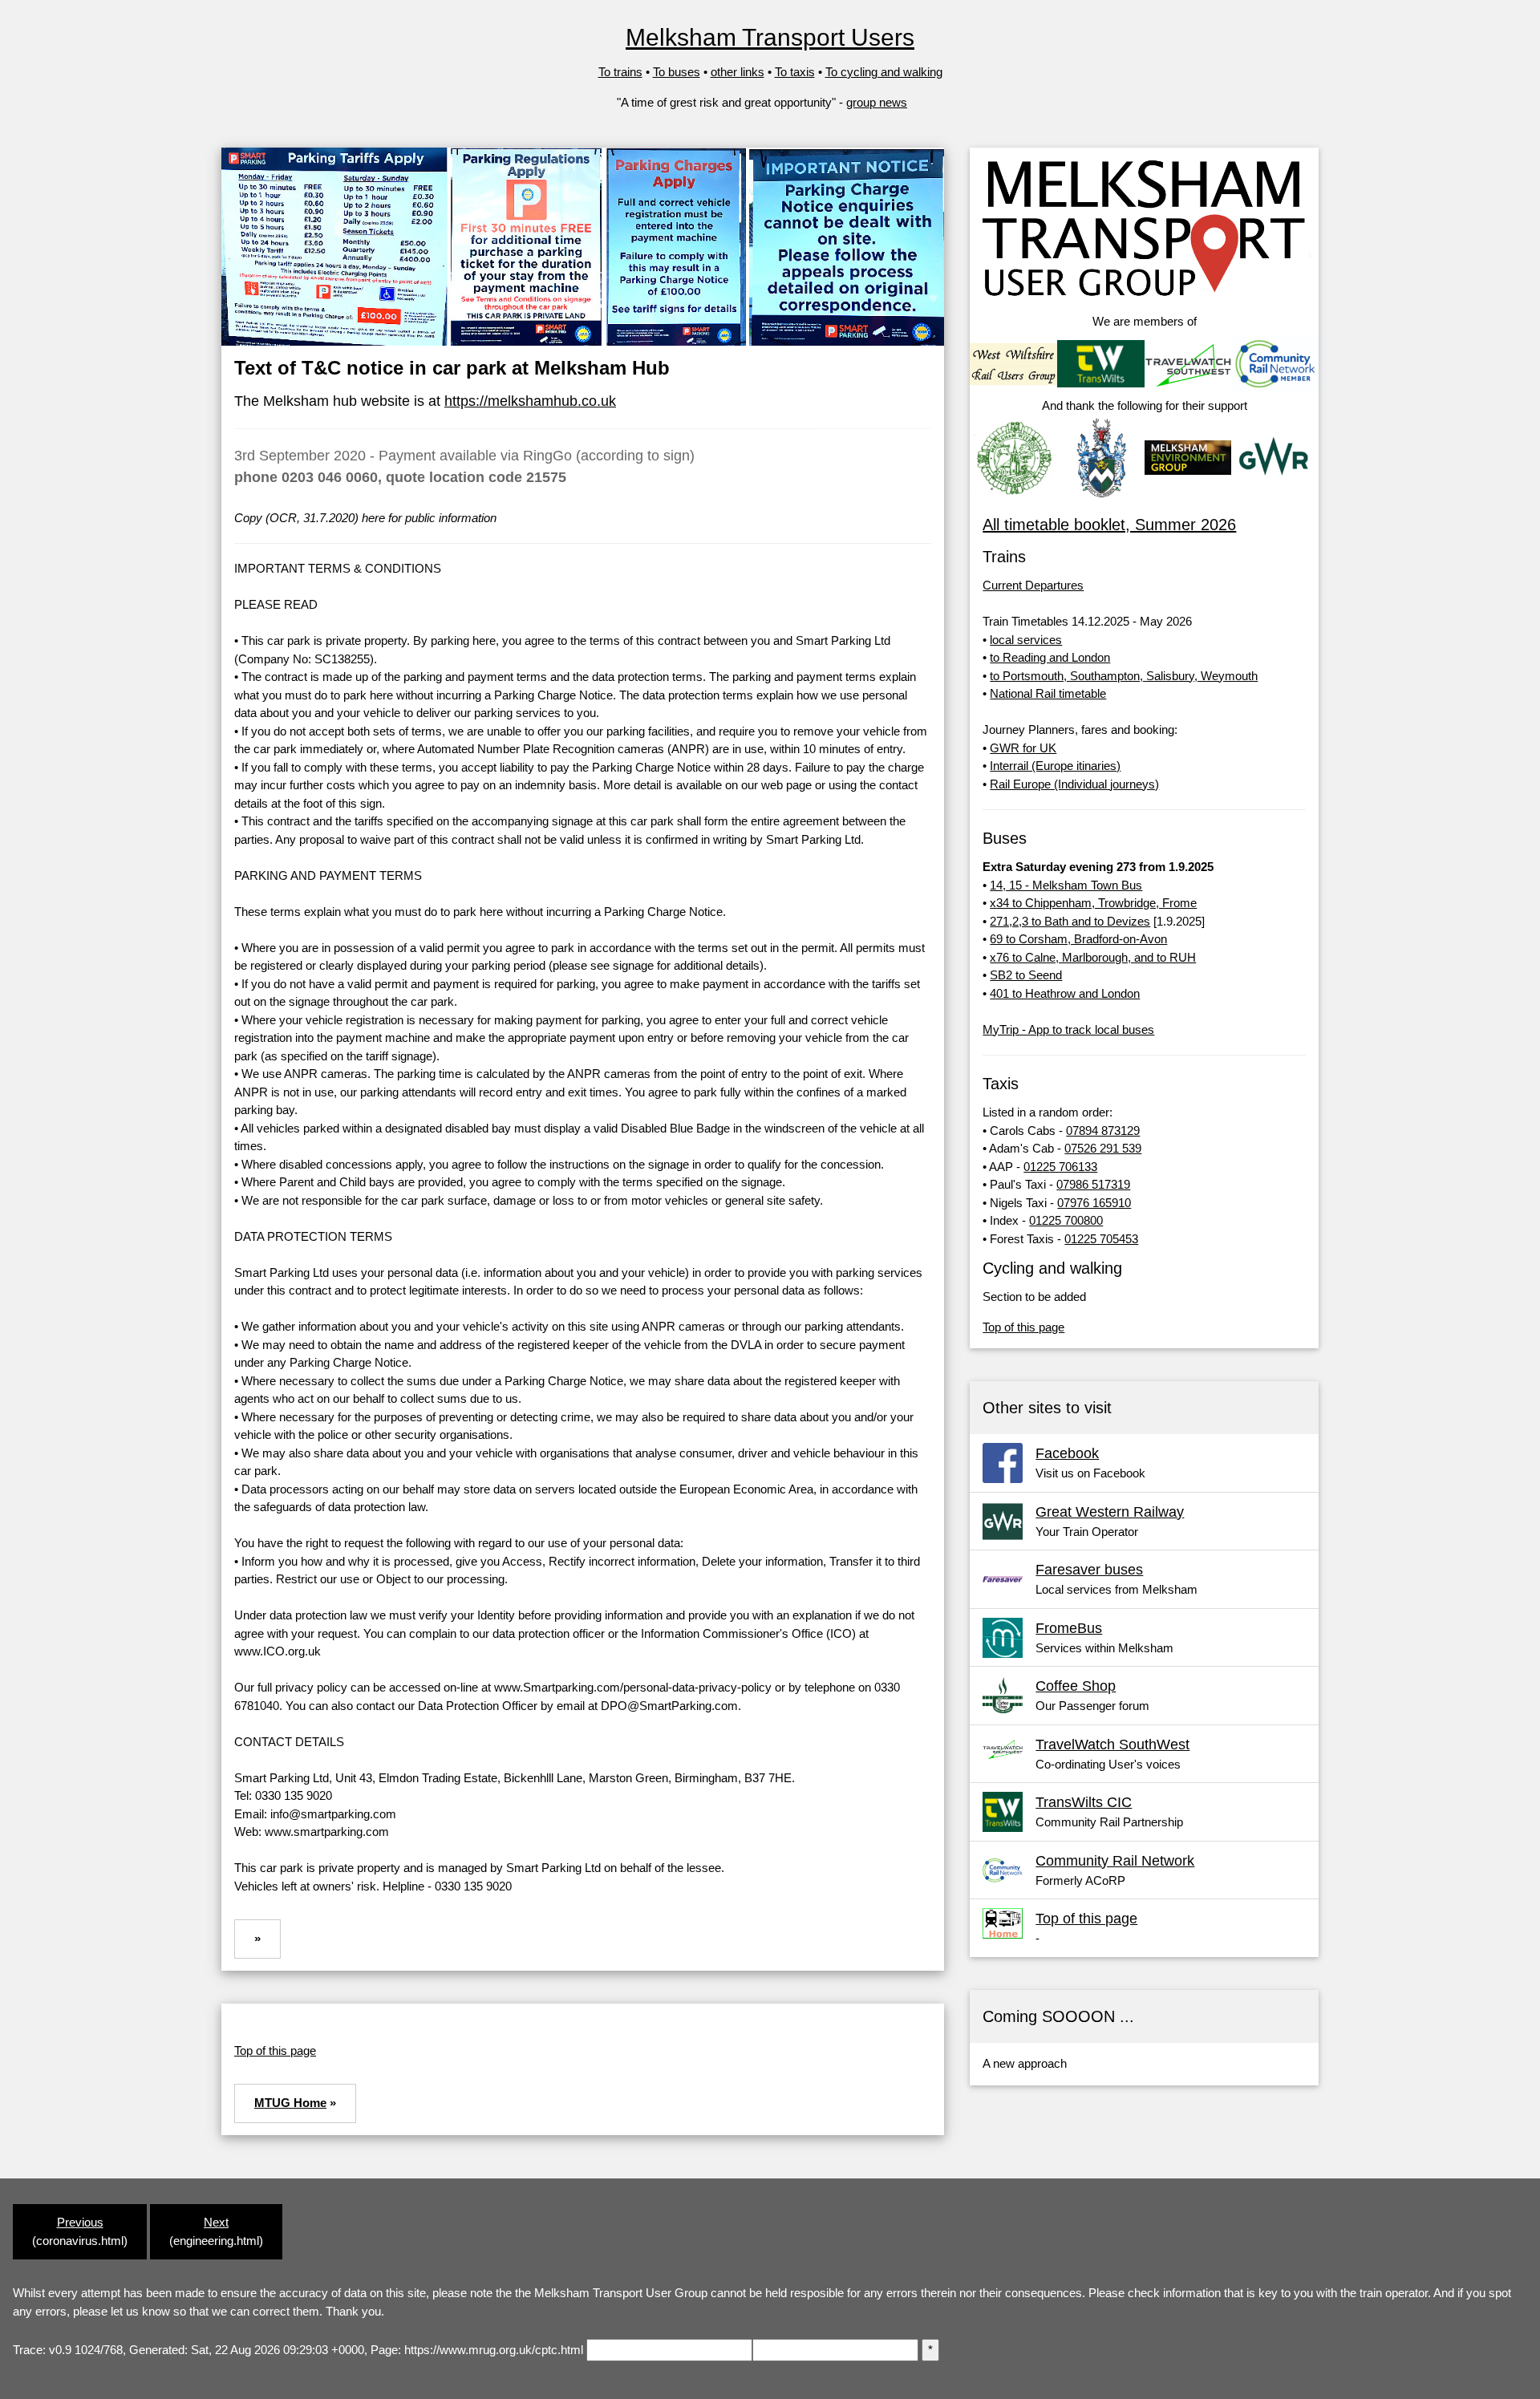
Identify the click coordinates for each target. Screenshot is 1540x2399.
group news (877, 102)
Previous (80, 2222)
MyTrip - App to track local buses (1068, 1029)
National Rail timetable (1048, 693)
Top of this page (275, 2050)
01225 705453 (1101, 1239)
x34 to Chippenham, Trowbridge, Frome (1093, 903)
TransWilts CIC (1084, 1802)
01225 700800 (1066, 1220)
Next (216, 2222)
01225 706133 (1060, 1167)
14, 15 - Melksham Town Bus (1066, 885)
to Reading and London (1050, 657)
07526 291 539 (1103, 1148)
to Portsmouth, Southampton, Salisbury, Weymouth (1124, 676)
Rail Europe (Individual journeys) (1074, 784)
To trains (620, 72)
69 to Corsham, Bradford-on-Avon (1078, 939)
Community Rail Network (1115, 1861)
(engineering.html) (216, 2231)
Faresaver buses (1089, 1570)
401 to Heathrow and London (1065, 993)
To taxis (795, 72)
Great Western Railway (1110, 1512)
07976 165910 (1094, 1203)
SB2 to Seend (1026, 975)
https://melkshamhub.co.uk (530, 401)
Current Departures (1033, 585)
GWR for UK (1023, 748)
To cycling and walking (884, 72)
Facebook (1067, 1453)
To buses (677, 72)
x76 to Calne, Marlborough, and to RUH (1093, 957)
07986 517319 (1093, 1184)
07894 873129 (1103, 1131)
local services (1026, 640)
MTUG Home (290, 2103)
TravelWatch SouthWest (1112, 1745)
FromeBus (1069, 1628)
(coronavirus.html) (80, 2231)
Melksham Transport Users (770, 37)
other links (738, 72)
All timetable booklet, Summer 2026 (1109, 525)
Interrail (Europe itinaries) (1055, 766)
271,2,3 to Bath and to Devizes (1070, 921)
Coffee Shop (1076, 1686)
